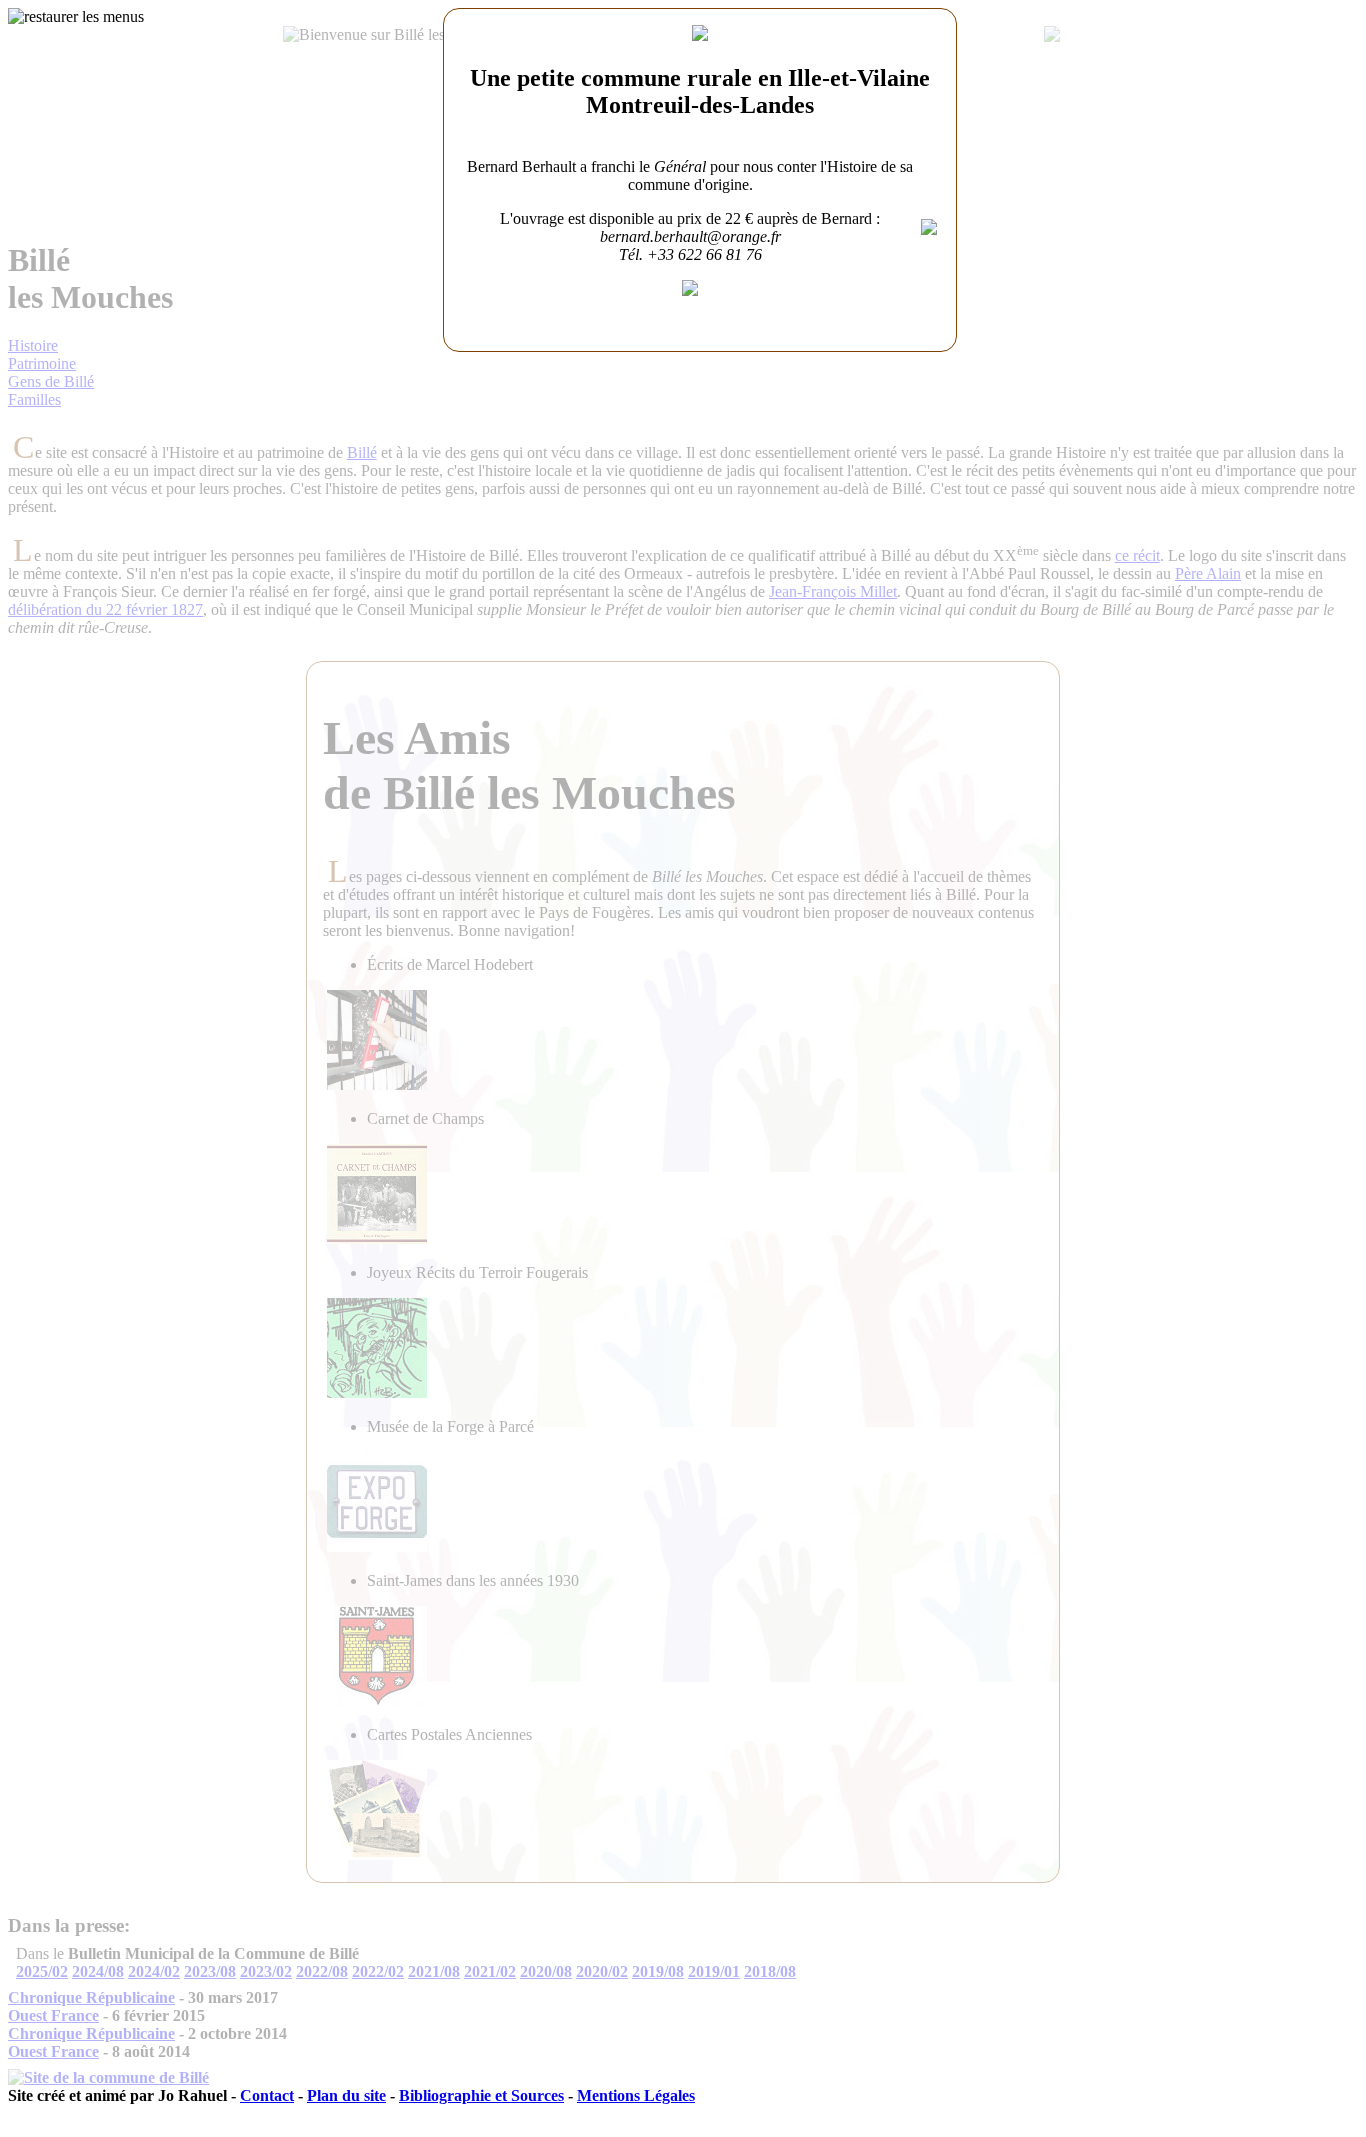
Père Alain (1208, 573)
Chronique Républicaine (91, 1997)
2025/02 (42, 1971)
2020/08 (546, 1971)
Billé (362, 452)
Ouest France (53, 2015)
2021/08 (434, 1971)
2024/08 (98, 1971)
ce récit (1137, 555)
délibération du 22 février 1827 (105, 609)
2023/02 (266, 1971)
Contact (267, 2095)
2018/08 (770, 1971)
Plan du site (346, 2095)
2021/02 (490, 1971)
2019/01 (714, 1971)
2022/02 (378, 1971)
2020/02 (602, 1971)
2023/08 (210, 1971)
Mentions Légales (636, 2095)
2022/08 (322, 1971)
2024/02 (154, 1971)
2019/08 (658, 1971)
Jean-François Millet (833, 591)
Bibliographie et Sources (481, 2095)
